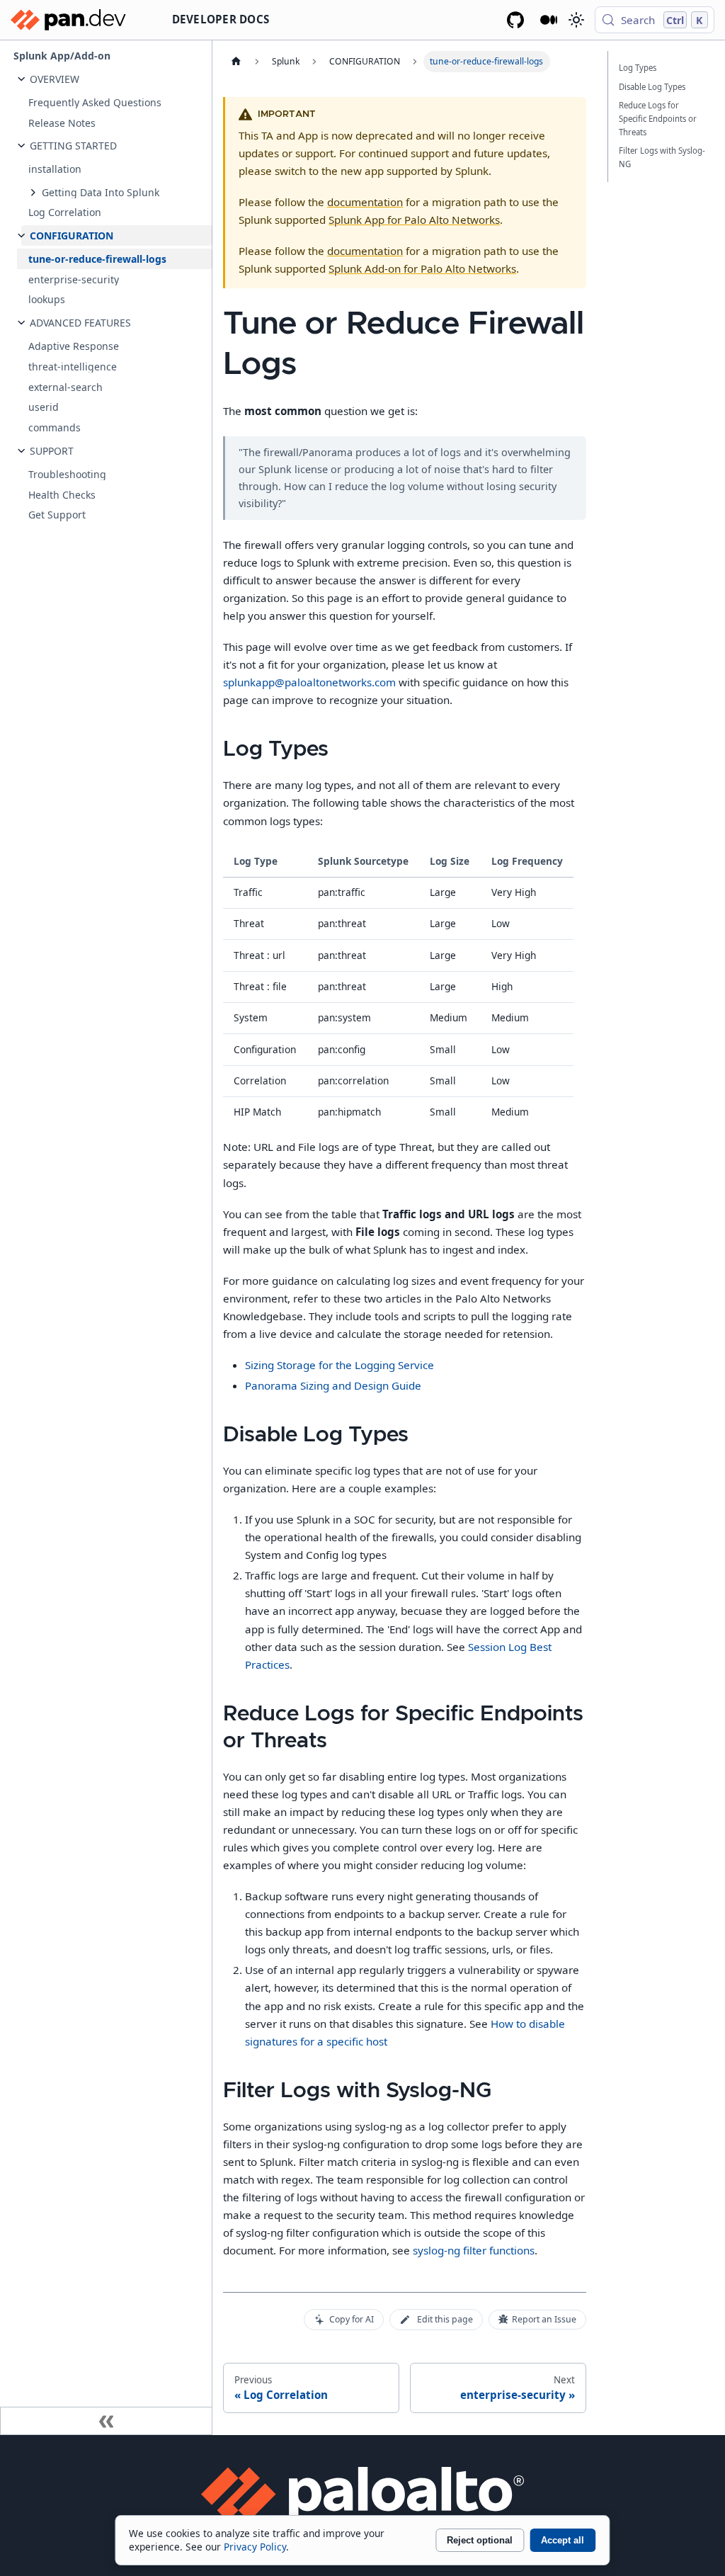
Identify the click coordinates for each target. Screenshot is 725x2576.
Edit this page (445, 2319)
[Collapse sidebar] (106, 2421)
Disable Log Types (652, 87)
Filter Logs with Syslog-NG (662, 157)
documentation (365, 202)
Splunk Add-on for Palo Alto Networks (422, 268)
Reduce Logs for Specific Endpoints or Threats (658, 119)
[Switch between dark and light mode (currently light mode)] (576, 20)
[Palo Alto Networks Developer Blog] (549, 20)
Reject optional (480, 2540)
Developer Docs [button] (221, 19)
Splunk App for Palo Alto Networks (414, 220)
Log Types (638, 68)
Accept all (563, 2540)
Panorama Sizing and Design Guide (333, 1385)
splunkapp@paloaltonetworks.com (309, 682)
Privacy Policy (255, 2547)
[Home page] (236, 62)
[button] (117, 79)
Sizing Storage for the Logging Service (339, 1365)
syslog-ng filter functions (474, 2250)
